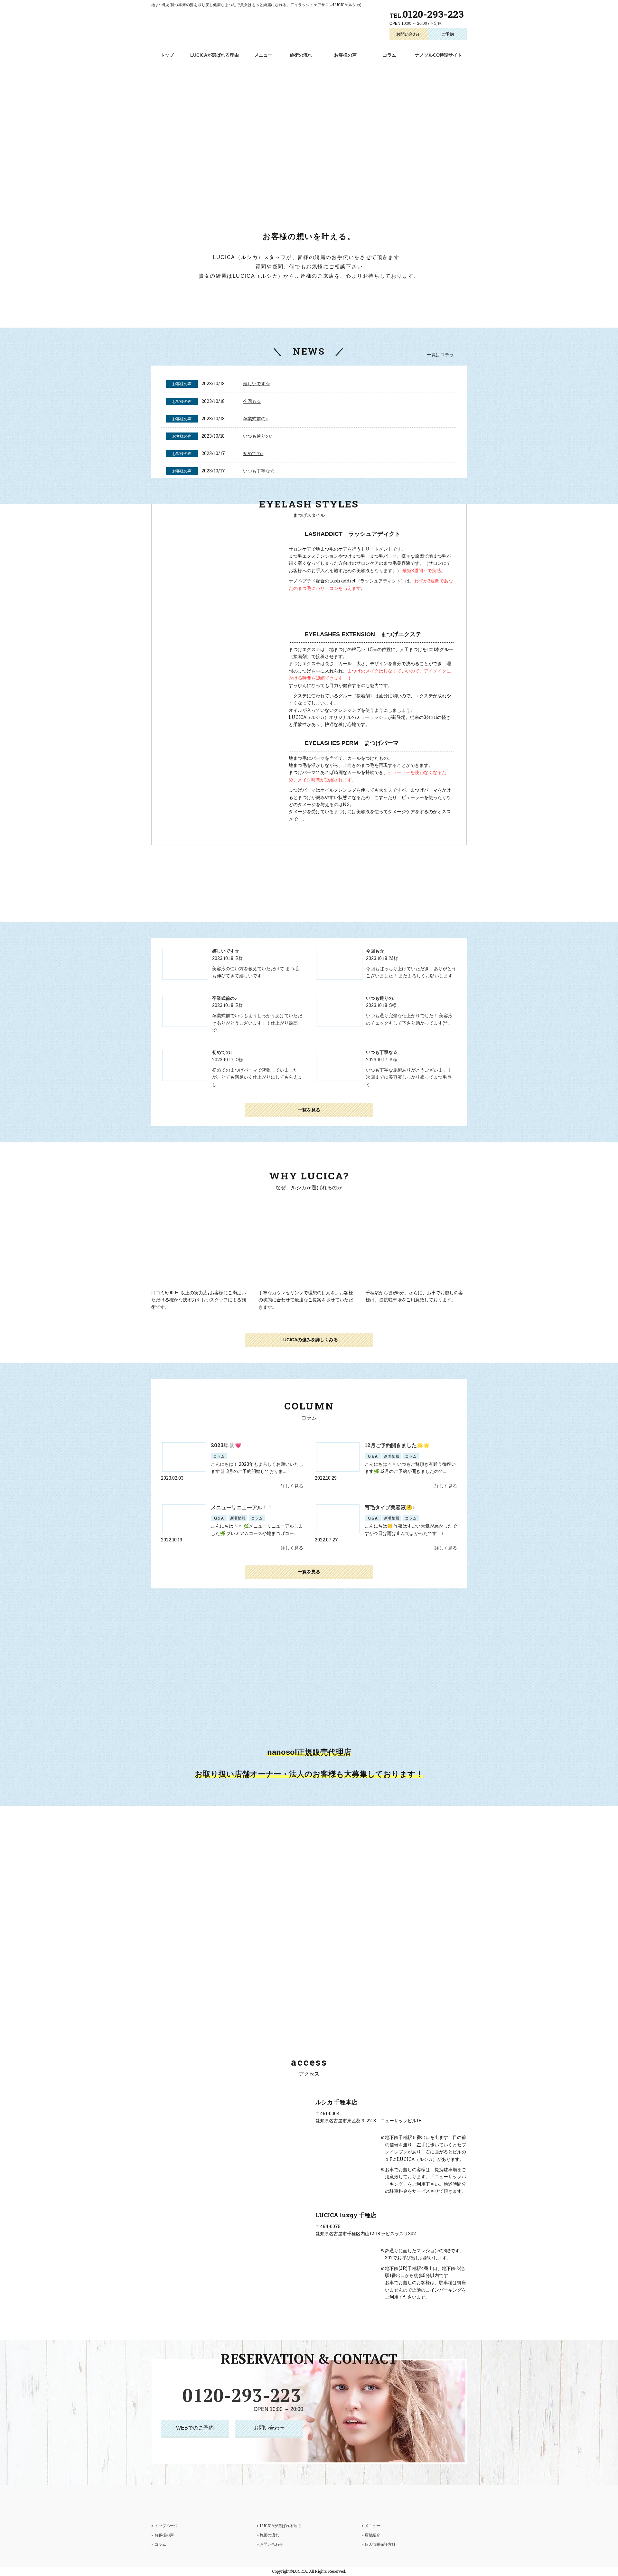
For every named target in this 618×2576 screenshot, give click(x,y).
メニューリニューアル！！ (242, 1507)
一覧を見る (309, 1110)
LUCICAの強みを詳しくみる (309, 1340)
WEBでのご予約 (195, 2428)
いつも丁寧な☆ (259, 471)
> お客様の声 (163, 2535)
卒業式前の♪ (255, 418)
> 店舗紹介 (371, 2535)
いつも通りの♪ (258, 436)
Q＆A (373, 1456)
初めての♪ (253, 453)
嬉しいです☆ (257, 383)
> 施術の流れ (268, 2535)
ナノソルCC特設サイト (438, 55)
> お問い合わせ (270, 2544)
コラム (389, 55)
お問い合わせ (409, 34)
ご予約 (448, 34)
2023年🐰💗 (226, 1445)
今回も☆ (252, 401)
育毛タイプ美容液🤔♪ (390, 1507)
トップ (167, 55)
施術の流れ (301, 55)
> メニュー (371, 2525)
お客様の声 (345, 55)
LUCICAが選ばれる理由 (215, 55)
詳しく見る (292, 1486)
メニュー (263, 55)
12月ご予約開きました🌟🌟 (397, 1445)
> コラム (159, 2544)
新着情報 (392, 1456)
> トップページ (164, 2525)
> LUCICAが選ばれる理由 (279, 2525)
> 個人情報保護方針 (379, 2544)
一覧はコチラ (440, 354)
